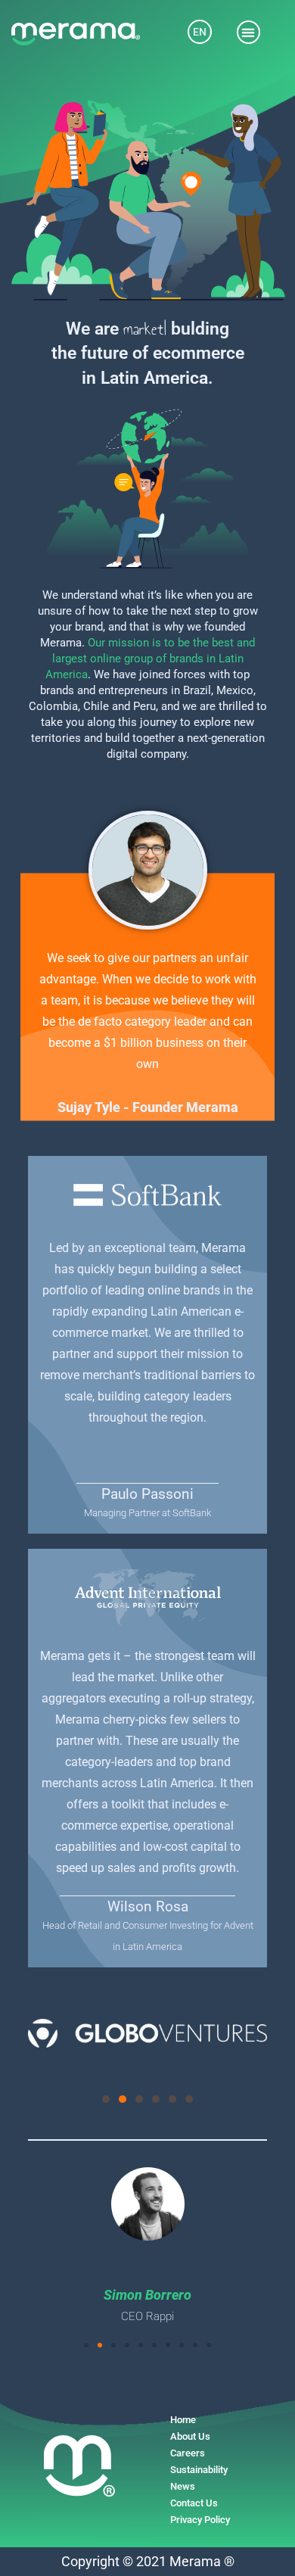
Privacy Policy (200, 2520)
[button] (248, 32)
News (183, 2486)
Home (183, 2420)
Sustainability (199, 2470)
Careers (188, 2453)
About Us (190, 2436)
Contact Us (194, 2503)
